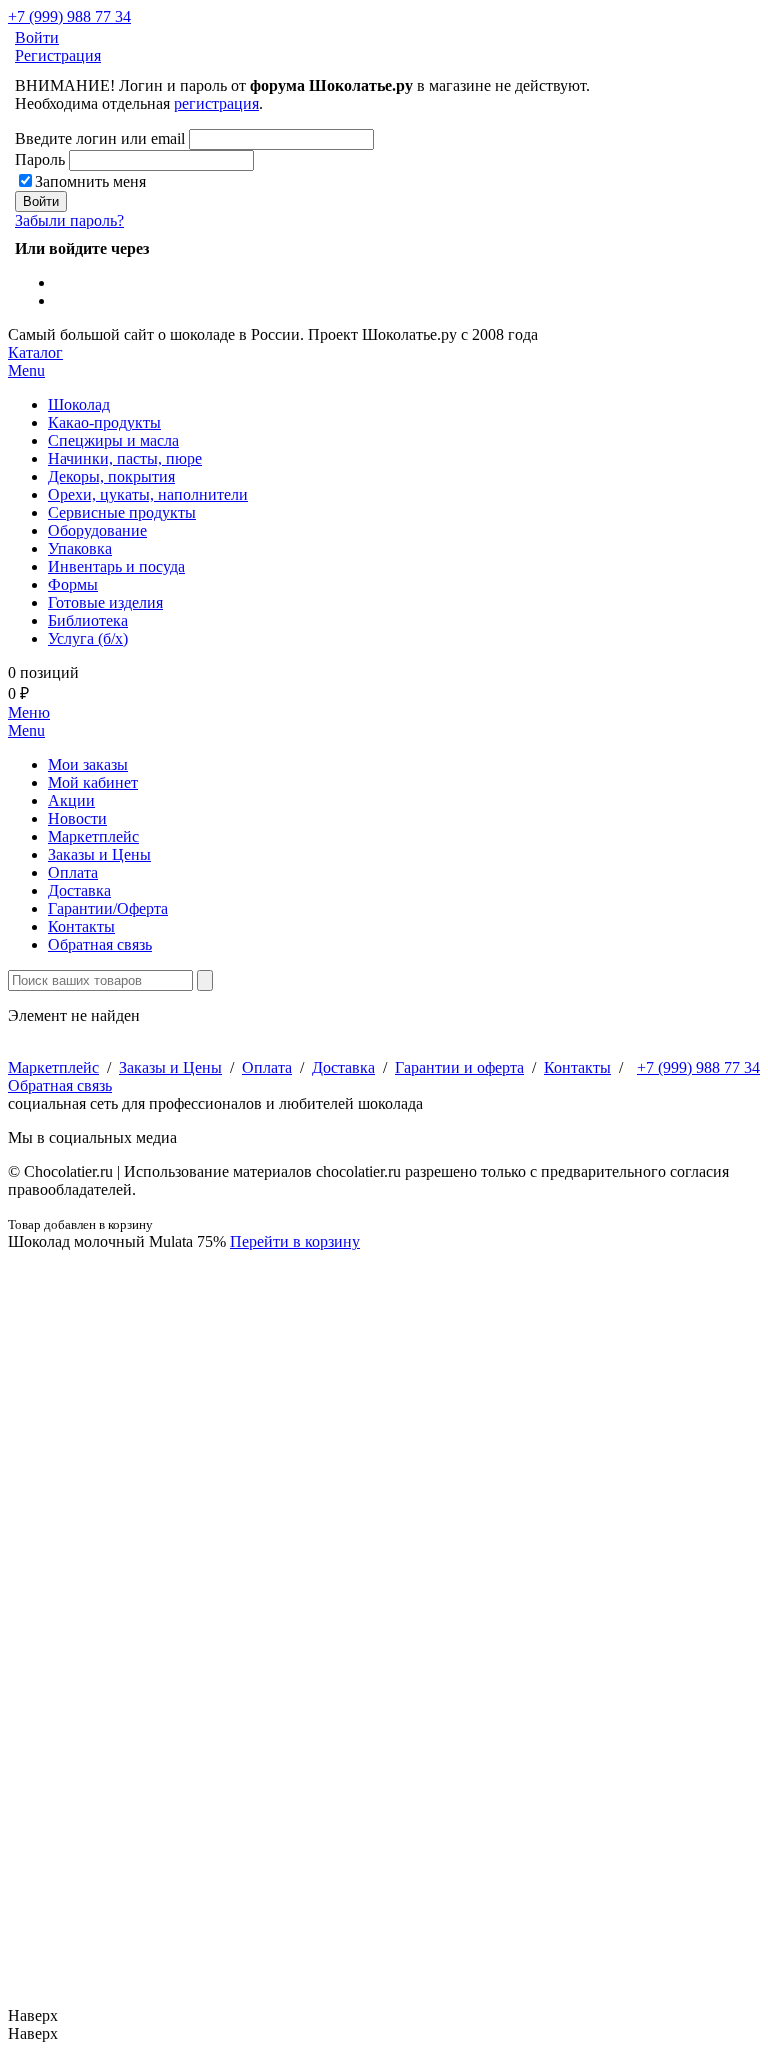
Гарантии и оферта (459, 1067)
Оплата (73, 872)
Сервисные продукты (122, 512)
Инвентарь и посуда (116, 566)
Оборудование (97, 530)
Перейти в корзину (295, 1241)
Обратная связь (100, 944)
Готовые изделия (105, 602)
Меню (29, 721)
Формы (73, 584)
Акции (71, 800)
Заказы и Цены (99, 854)
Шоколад (79, 404)
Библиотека (88, 620)
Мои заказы (88, 764)
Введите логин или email (100, 138)
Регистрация (58, 55)
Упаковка (80, 548)
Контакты (81, 926)
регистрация (216, 103)
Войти (37, 37)
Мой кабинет (93, 782)
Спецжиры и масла (113, 440)
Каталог (35, 361)
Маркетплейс (93, 836)
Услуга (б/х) (88, 638)
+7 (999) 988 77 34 (69, 16)
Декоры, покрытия (111, 476)
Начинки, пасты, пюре (125, 458)
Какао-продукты (104, 422)
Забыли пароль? (69, 220)
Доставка (79, 890)
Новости (77, 818)
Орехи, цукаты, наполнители (148, 494)
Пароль (40, 159)
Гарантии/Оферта (108, 908)
